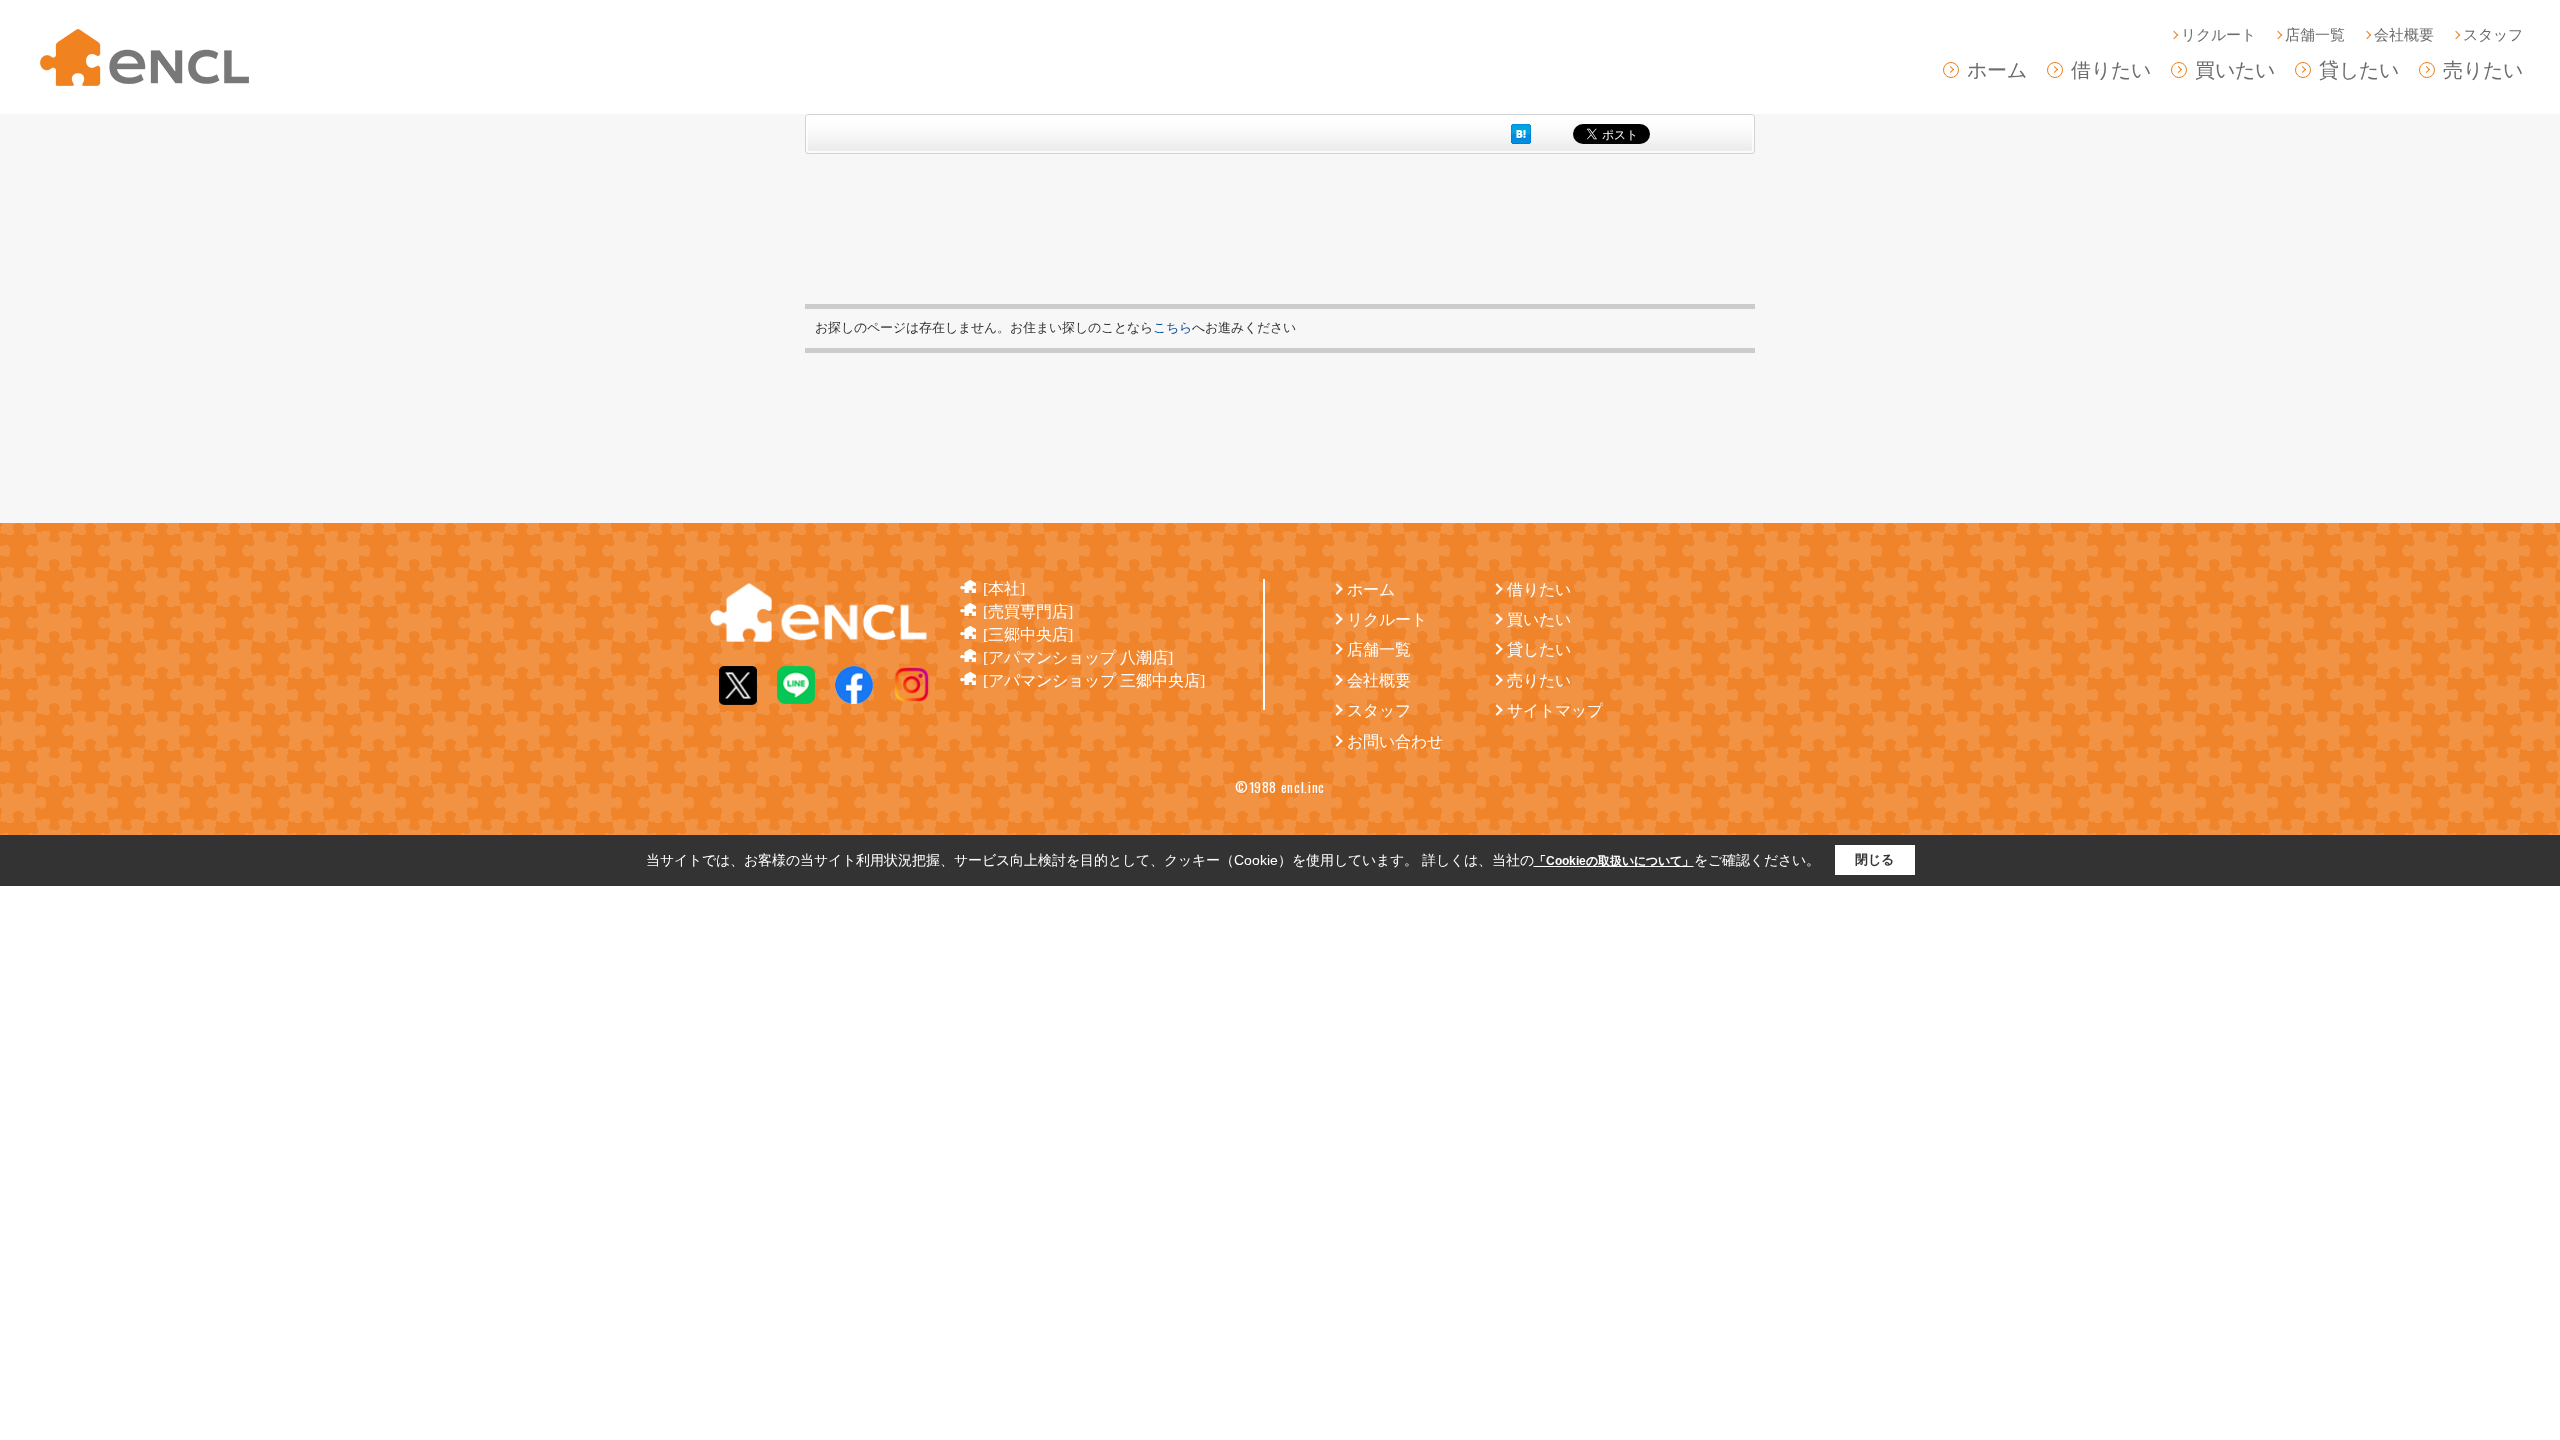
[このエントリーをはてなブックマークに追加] (1521, 133)
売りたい (2483, 70)
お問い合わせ (1395, 741)
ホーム (1997, 70)
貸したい (2359, 70)
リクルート (2218, 35)
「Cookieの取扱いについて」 (1614, 861)
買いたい (2235, 70)
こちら (1172, 327)
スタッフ (2493, 35)
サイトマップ (1555, 710)
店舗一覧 (2315, 35)
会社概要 (2404, 35)
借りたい (2111, 70)
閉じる (1874, 859)
